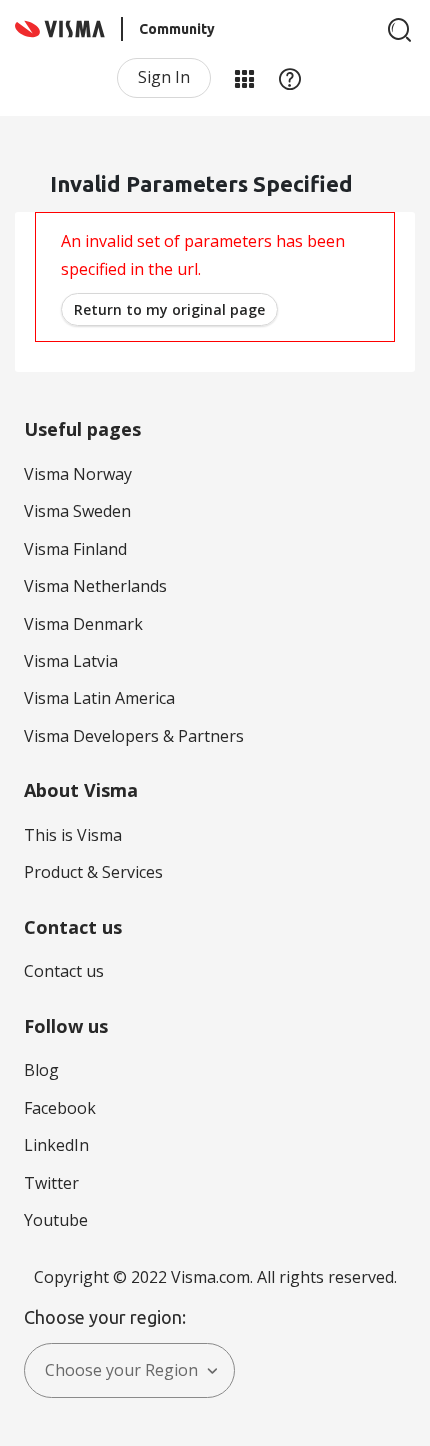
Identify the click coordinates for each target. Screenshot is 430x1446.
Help (290, 78)
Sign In (164, 77)
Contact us (64, 971)
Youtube (56, 1220)
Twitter (51, 1183)
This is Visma (73, 835)
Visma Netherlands (95, 586)
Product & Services (93, 872)
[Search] (400, 30)
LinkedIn (56, 1145)
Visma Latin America (99, 698)
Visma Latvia (71, 661)
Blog (41, 1070)
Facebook (60, 1108)
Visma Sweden (77, 511)
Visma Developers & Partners (134, 736)
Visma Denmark (83, 624)
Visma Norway (78, 474)
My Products (244, 78)
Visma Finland (75, 549)
